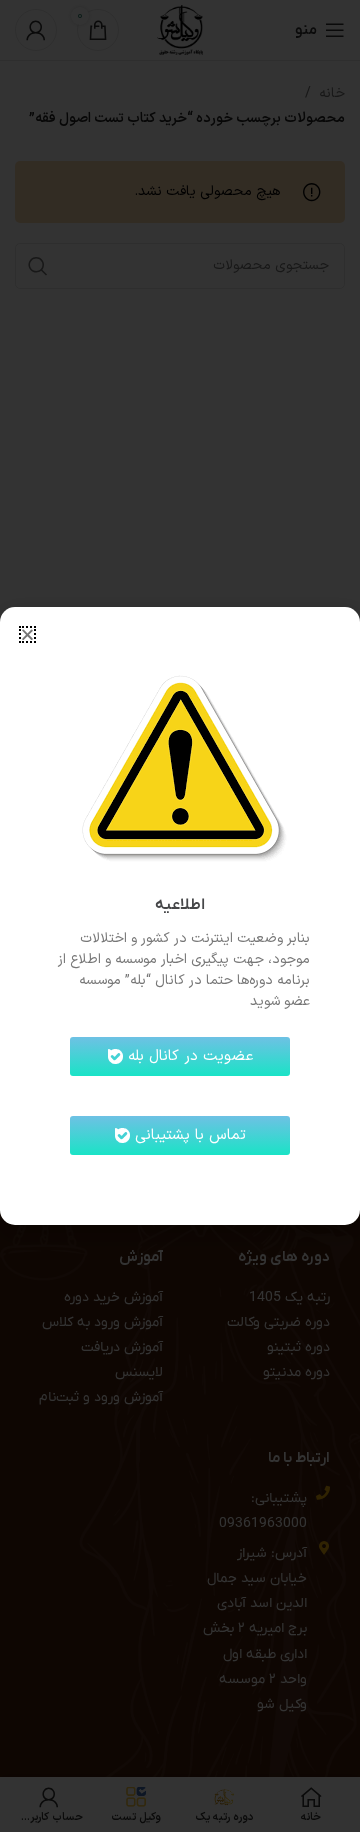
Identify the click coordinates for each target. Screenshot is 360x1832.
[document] (180, 916)
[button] (27, 634)
